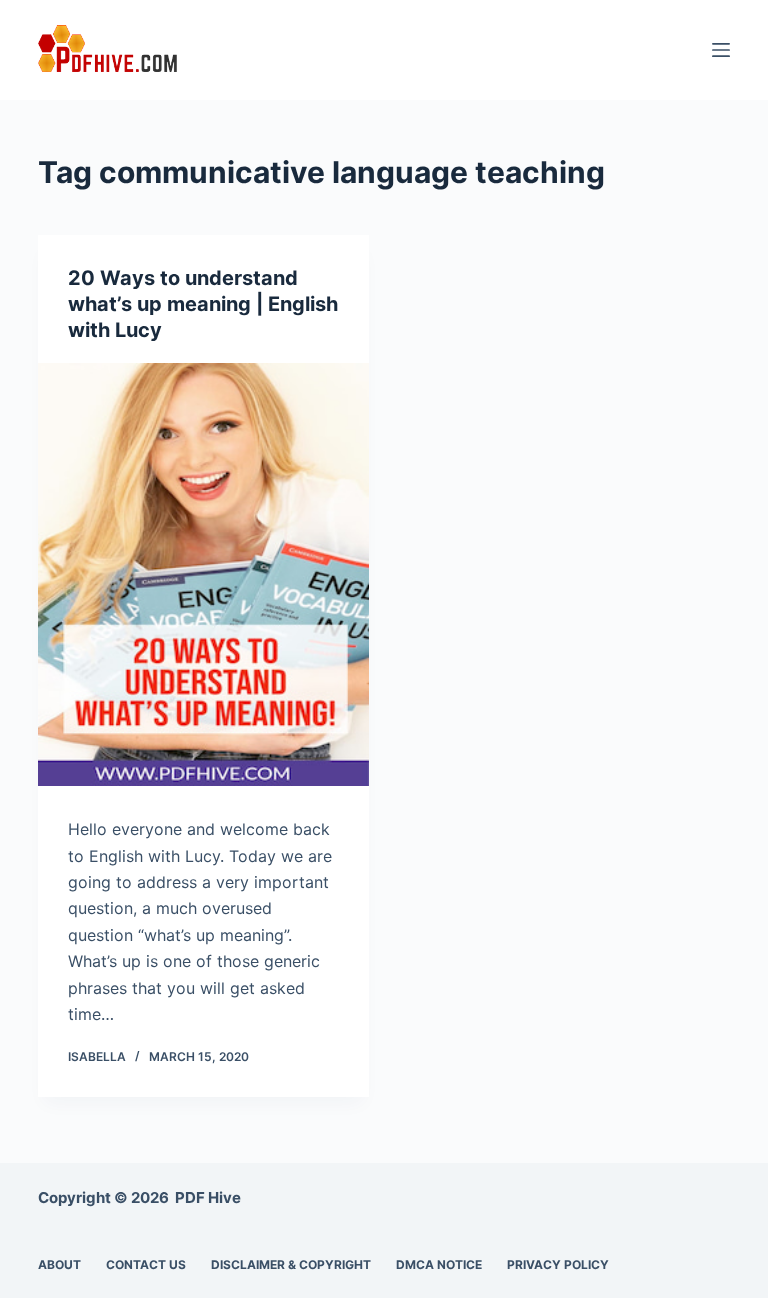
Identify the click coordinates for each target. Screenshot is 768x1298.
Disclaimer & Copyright (291, 1264)
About (59, 1264)
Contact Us (146, 1264)
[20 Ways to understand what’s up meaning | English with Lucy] (203, 574)
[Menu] (721, 50)
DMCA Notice (439, 1264)
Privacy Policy (558, 1264)
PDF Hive (208, 1197)
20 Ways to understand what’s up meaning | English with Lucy (203, 304)
